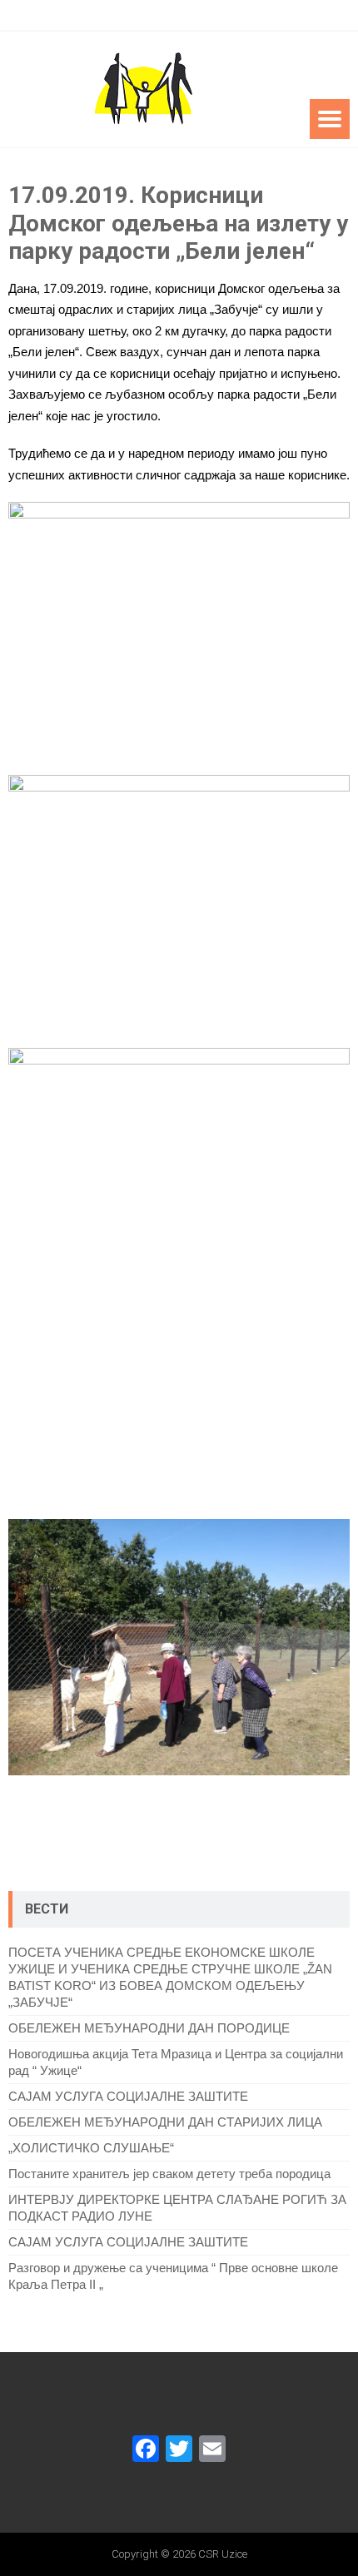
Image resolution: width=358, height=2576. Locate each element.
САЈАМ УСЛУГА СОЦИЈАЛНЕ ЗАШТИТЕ (128, 2096)
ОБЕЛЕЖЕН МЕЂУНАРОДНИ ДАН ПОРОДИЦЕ (149, 2028)
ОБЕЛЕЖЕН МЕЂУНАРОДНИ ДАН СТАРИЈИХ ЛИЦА (165, 2122)
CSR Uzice (223, 2554)
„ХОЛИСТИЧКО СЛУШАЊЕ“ (91, 2148)
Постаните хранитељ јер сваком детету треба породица (169, 2174)
